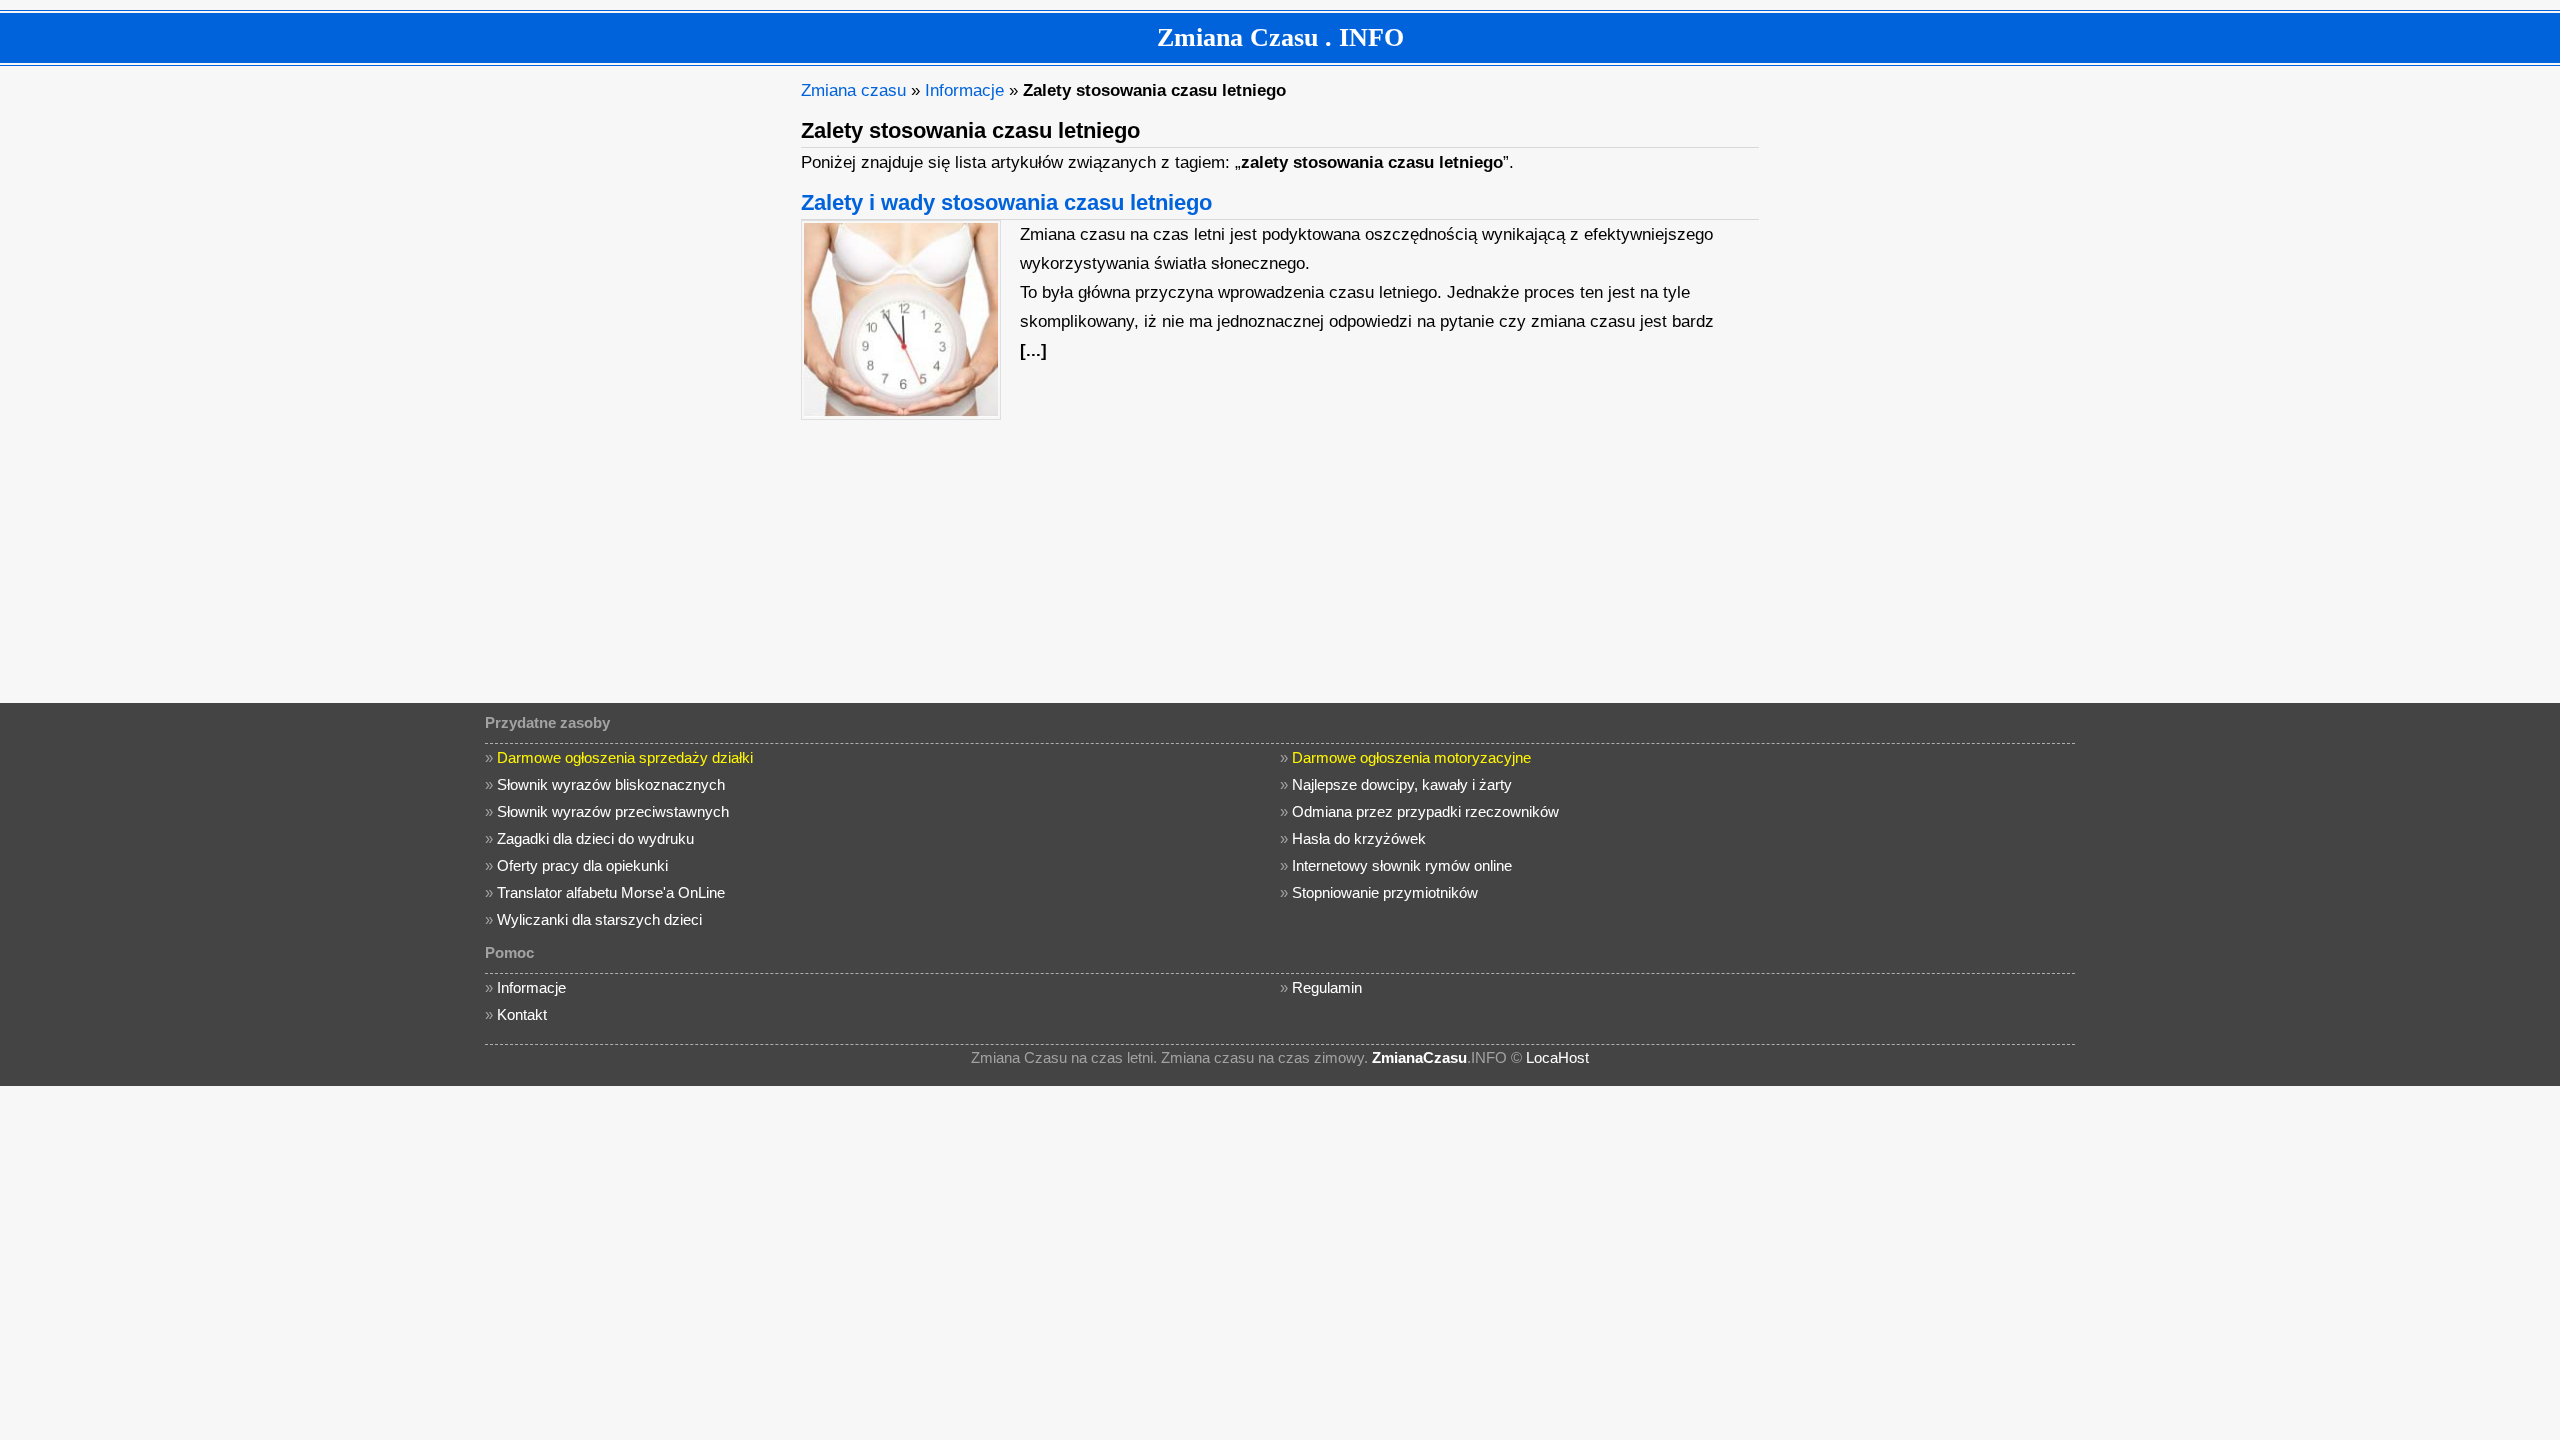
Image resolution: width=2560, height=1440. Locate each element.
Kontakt (522, 1014)
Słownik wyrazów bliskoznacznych (611, 784)
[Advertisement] (635, 376)
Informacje (964, 90)
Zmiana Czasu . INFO (1280, 37)
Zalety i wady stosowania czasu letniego (1006, 202)
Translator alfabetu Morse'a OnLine (611, 892)
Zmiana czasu (853, 90)
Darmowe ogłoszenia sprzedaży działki (625, 757)
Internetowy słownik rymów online (1402, 865)
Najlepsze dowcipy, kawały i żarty (1402, 784)
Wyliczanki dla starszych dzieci (599, 919)
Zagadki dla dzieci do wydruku (595, 838)
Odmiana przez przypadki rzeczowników (1425, 811)
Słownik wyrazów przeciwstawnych (613, 811)
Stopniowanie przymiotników (1385, 892)
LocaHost (1557, 1057)
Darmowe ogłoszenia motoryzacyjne (1411, 757)
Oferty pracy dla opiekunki (582, 865)
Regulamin (1327, 987)
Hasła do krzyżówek (1359, 838)
